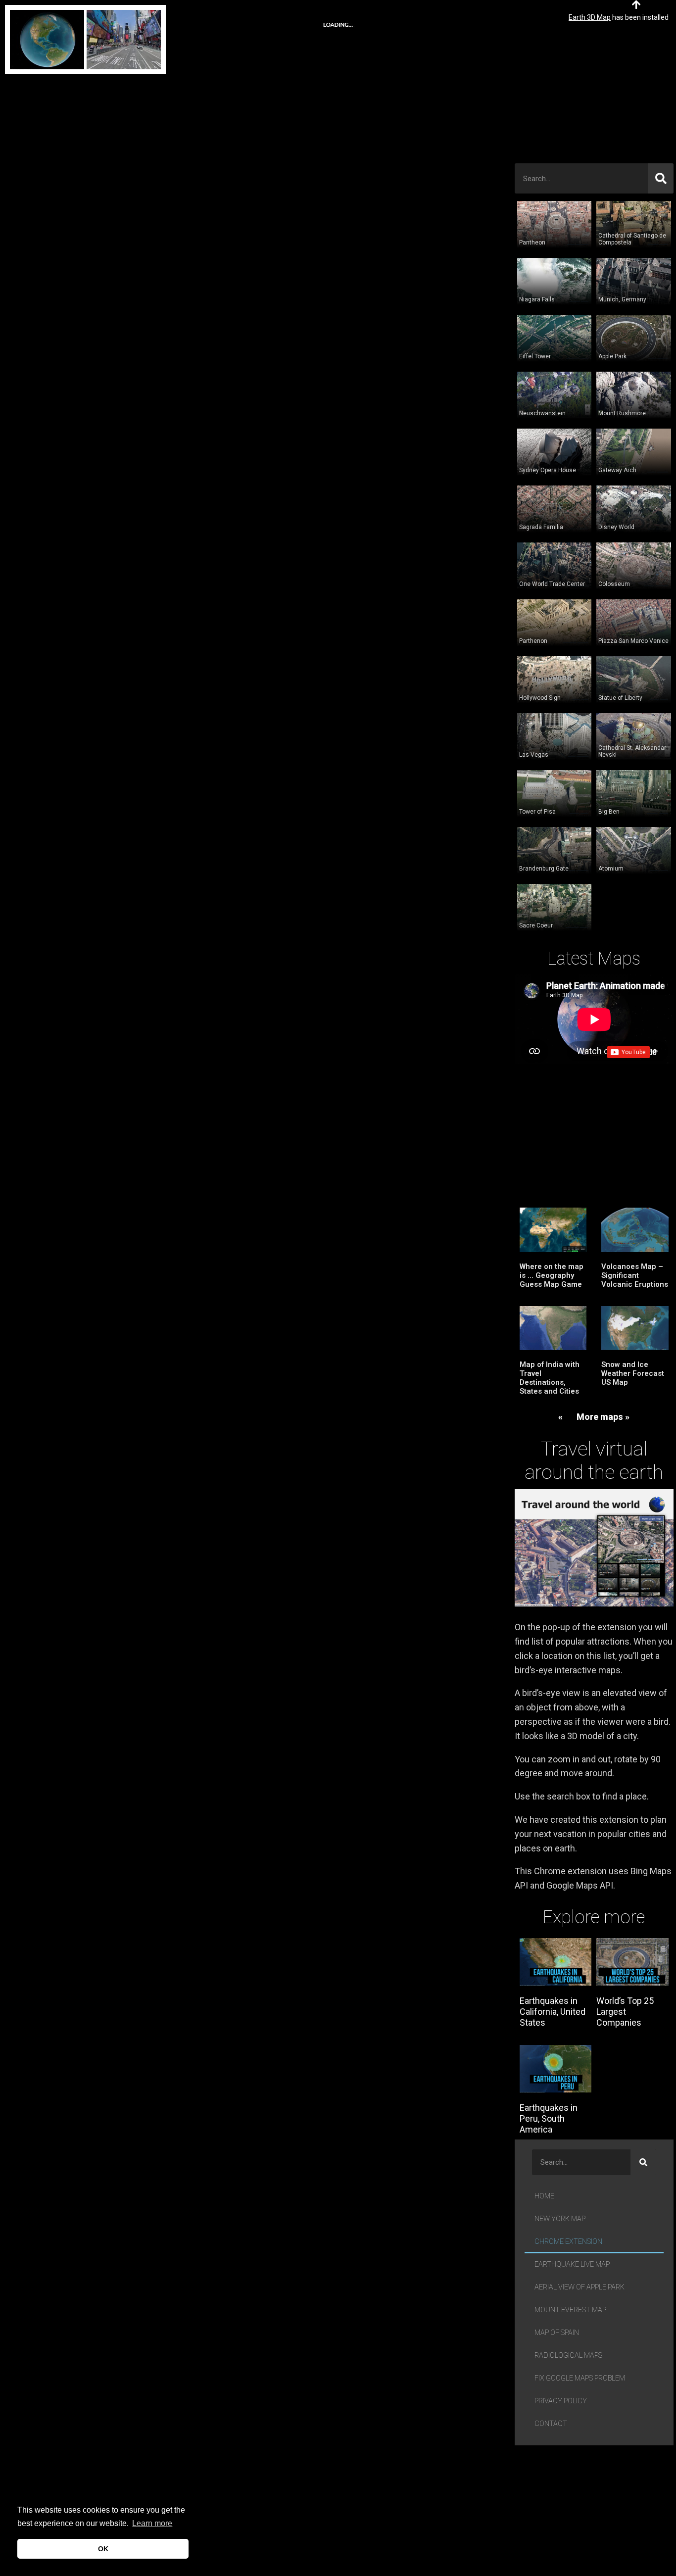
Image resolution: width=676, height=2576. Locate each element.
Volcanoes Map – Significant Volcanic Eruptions (635, 1275)
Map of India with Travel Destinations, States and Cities (550, 1378)
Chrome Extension (568, 2242)
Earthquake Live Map (572, 2264)
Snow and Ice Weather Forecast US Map (633, 1373)
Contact (551, 2424)
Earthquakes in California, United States (553, 2011)
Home (544, 2196)
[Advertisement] (594, 97)
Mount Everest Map (570, 2310)
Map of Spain (557, 2333)
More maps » (603, 1417)
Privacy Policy (561, 2401)
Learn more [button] (152, 2523)
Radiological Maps (568, 2356)
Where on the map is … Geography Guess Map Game (552, 1275)
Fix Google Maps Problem (580, 2378)
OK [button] (103, 2549)
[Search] (661, 178)
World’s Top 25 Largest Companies (625, 2011)
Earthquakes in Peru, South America (549, 2118)
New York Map (560, 2219)
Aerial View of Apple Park (579, 2287)
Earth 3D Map (590, 17)
